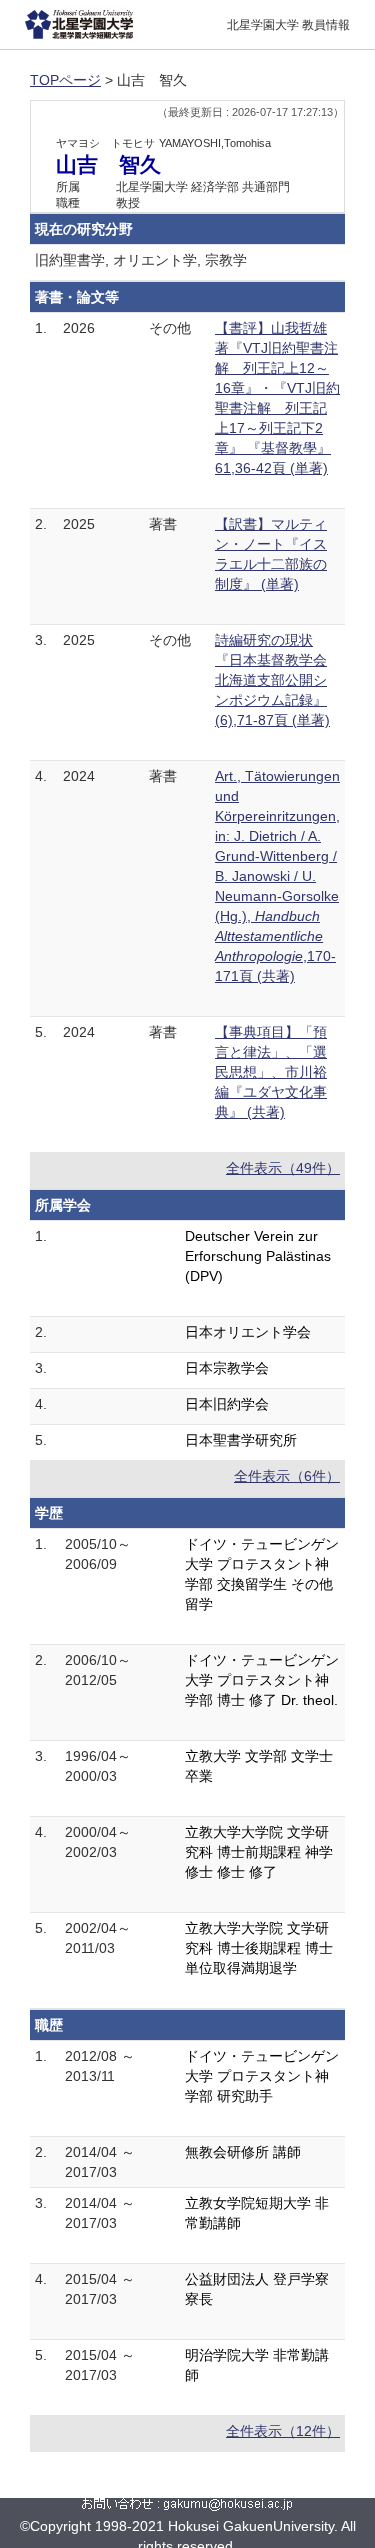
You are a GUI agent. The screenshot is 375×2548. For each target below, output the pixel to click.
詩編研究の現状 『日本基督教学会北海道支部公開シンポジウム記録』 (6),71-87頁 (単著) (272, 680)
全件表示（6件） (287, 1476)
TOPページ (65, 80)
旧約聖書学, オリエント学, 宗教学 (141, 260)
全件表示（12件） (283, 2431)
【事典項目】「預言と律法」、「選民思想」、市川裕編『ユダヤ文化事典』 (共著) (271, 1072)
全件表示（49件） (283, 1168)
